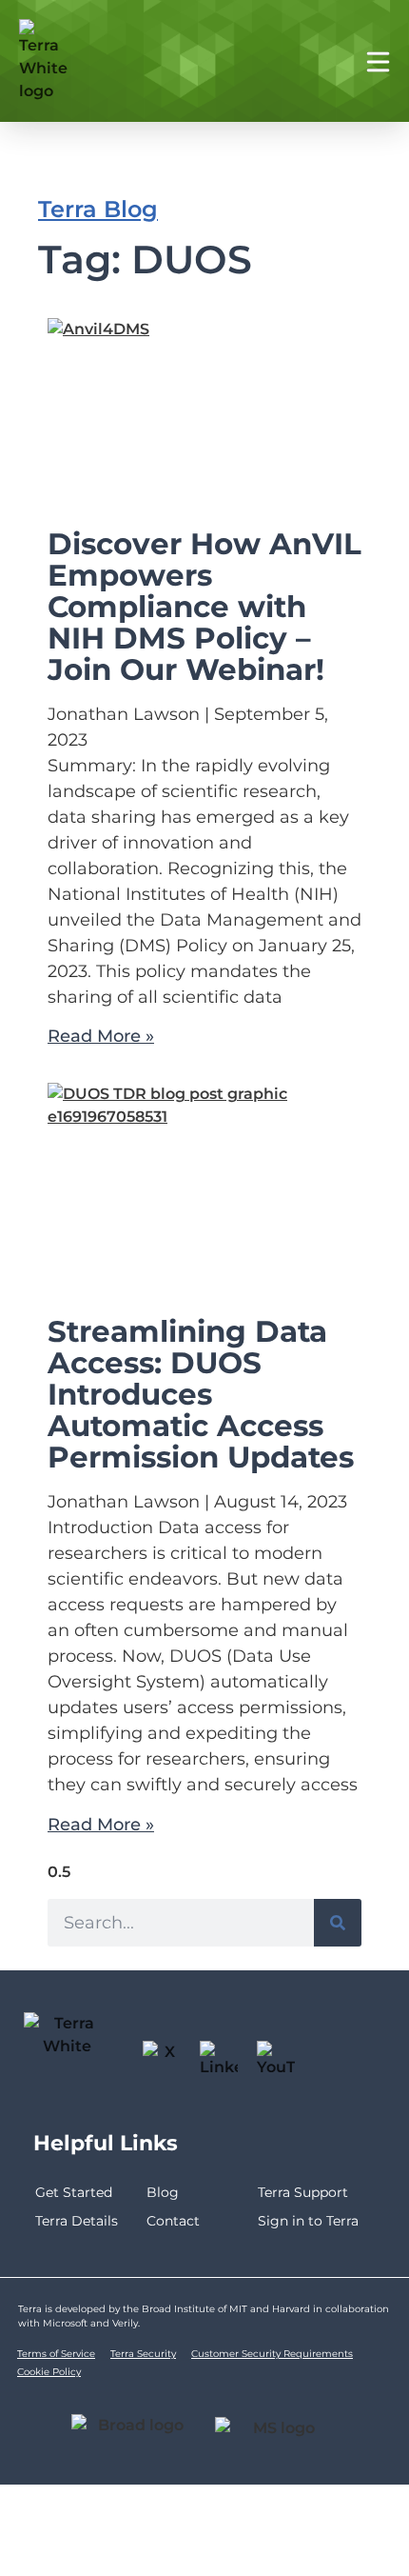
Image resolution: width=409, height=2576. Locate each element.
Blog (163, 2192)
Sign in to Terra (308, 2221)
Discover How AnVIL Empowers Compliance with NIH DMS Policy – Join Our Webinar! (204, 607)
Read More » (101, 1036)
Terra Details (77, 2221)
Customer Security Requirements (272, 2354)
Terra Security (143, 2354)
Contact (173, 2221)
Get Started (74, 2192)
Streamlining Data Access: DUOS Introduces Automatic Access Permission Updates (201, 1394)
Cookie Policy (49, 2372)
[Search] (338, 1923)
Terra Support (303, 2192)
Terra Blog (98, 209)
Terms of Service (56, 2354)
